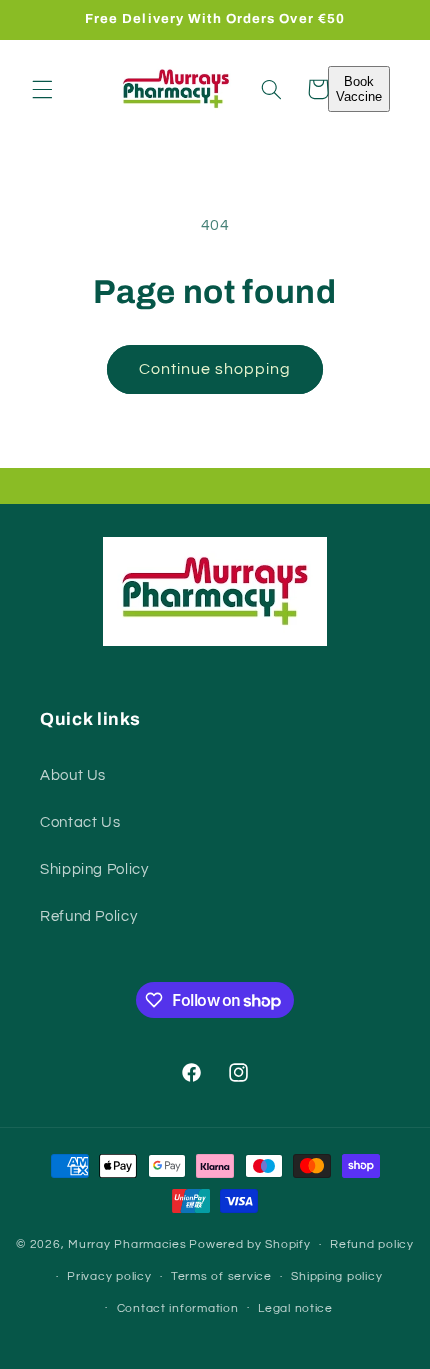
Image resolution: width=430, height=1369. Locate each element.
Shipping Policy (94, 869)
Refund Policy (88, 916)
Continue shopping (215, 369)
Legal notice (295, 1308)
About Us (73, 775)
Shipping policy (336, 1276)
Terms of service (221, 1276)
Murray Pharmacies (127, 1244)
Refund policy (372, 1244)
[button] (42, 89)
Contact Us (80, 822)
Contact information (178, 1308)
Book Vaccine (359, 89)
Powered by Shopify (249, 1244)
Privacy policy (109, 1276)
